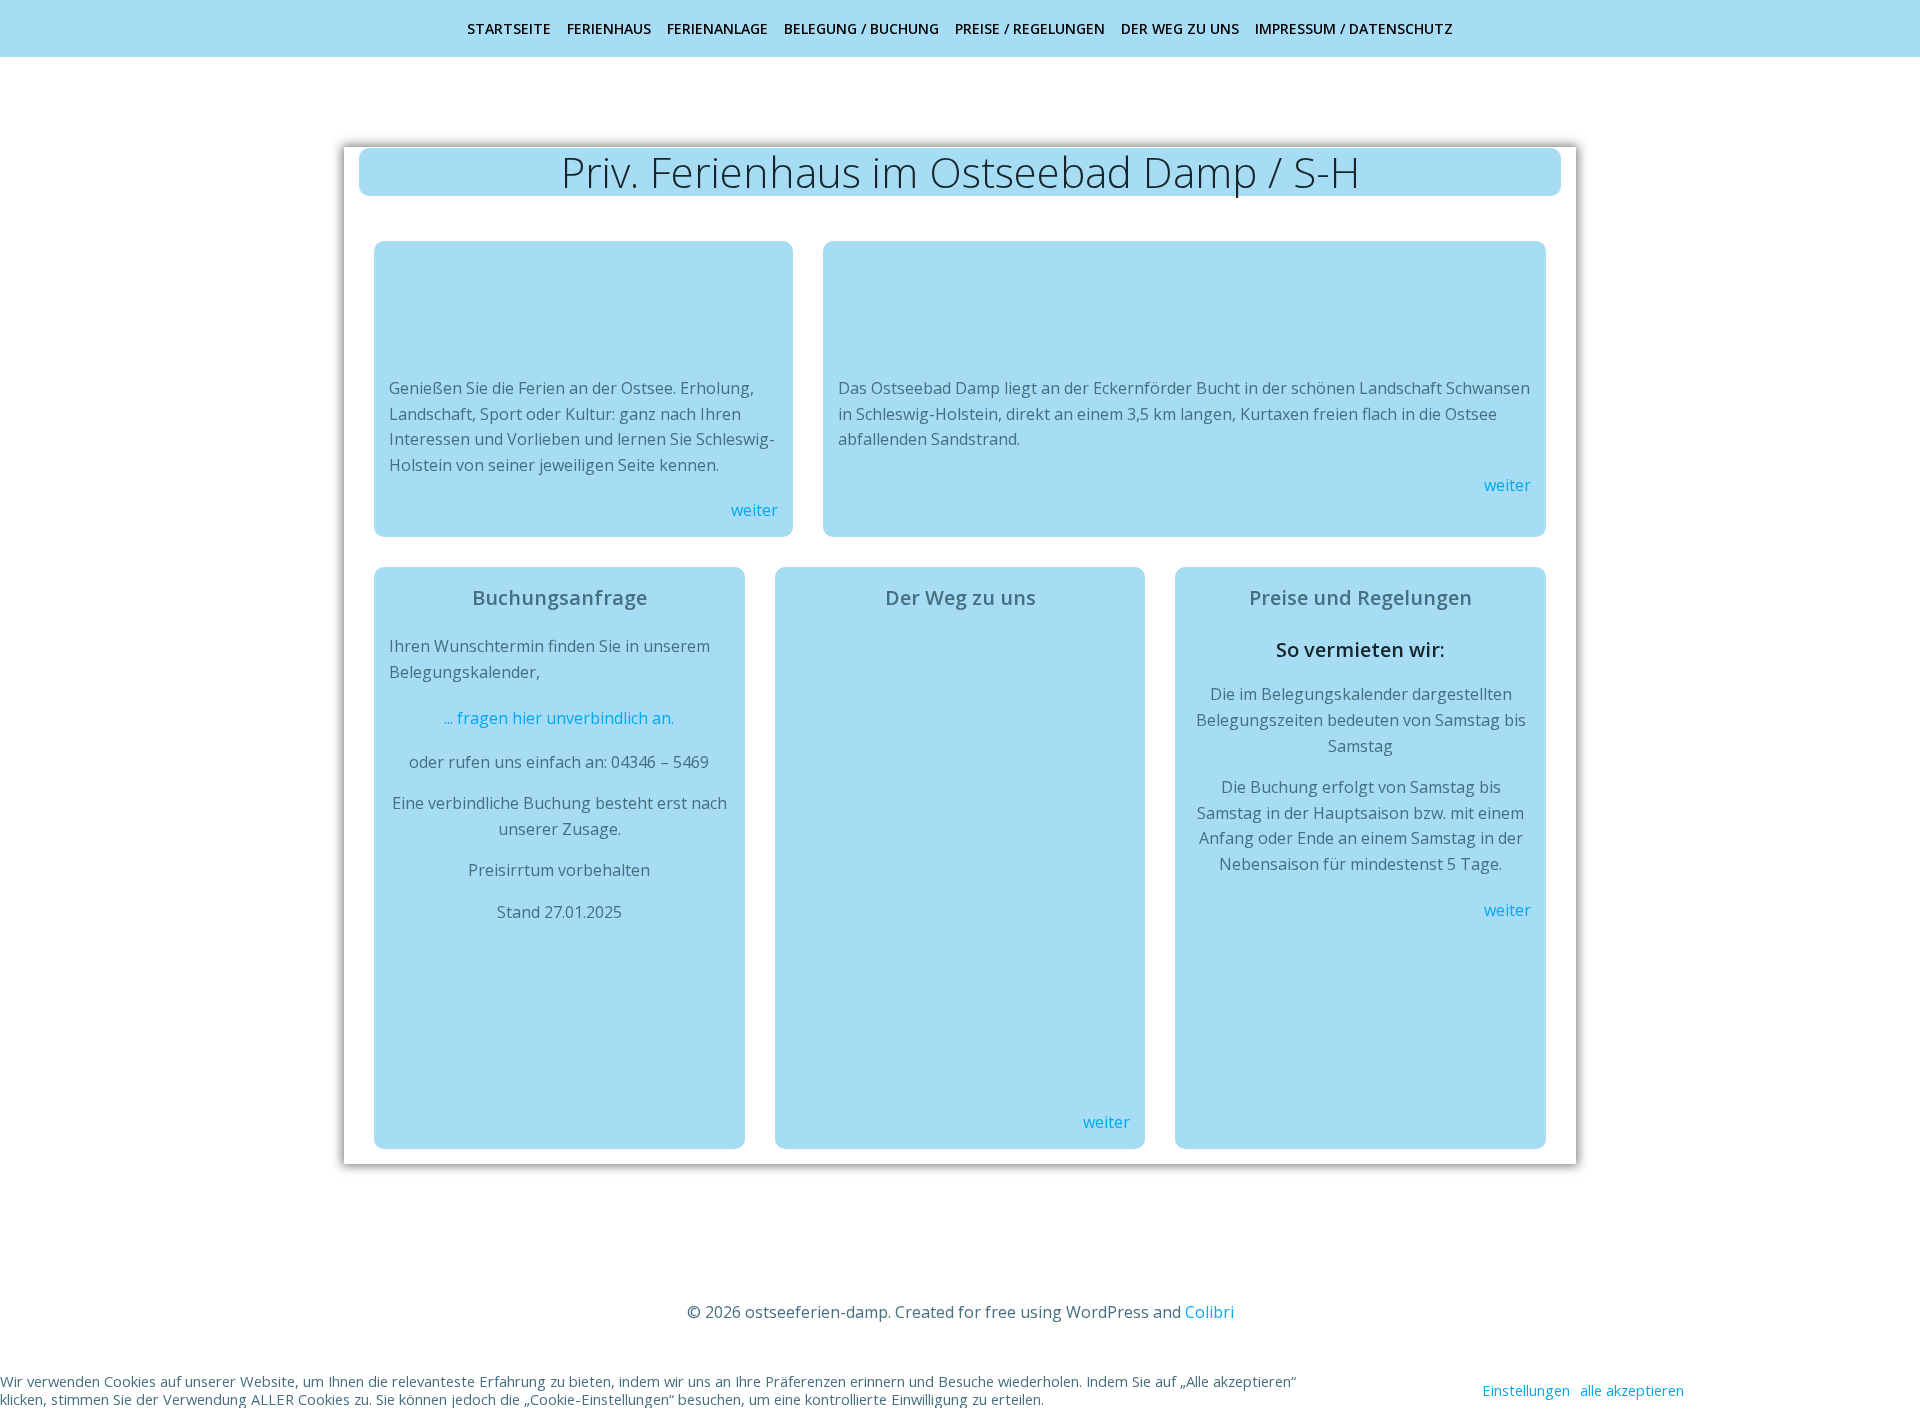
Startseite (509, 28)
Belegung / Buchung (861, 28)
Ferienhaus (609, 28)
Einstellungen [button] (1526, 1390)
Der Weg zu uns (1180, 28)
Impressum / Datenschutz (1354, 28)
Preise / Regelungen (1030, 28)
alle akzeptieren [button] (1632, 1390)
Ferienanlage (717, 28)
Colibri (1209, 1312)
